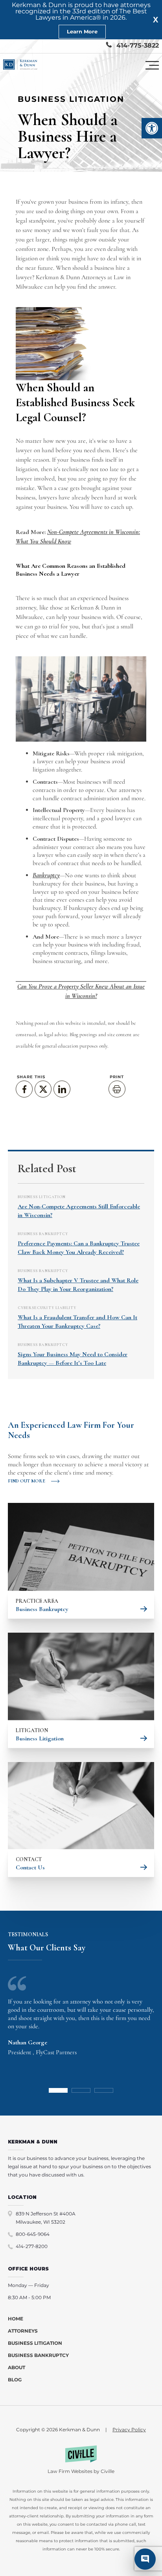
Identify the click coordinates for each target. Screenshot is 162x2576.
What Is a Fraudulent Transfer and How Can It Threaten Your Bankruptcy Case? (77, 1322)
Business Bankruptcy (43, 1234)
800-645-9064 (33, 2234)
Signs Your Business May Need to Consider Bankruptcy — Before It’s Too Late (73, 1359)
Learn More (82, 31)
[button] (152, 128)
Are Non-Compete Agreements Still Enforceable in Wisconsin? (79, 1211)
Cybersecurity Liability (47, 1308)
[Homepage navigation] (20, 65)
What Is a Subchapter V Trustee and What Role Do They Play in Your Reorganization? (78, 1285)
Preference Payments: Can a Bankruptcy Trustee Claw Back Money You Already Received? (79, 1248)
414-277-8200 (32, 2246)
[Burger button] (152, 65)
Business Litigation (71, 99)
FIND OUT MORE (27, 1481)
